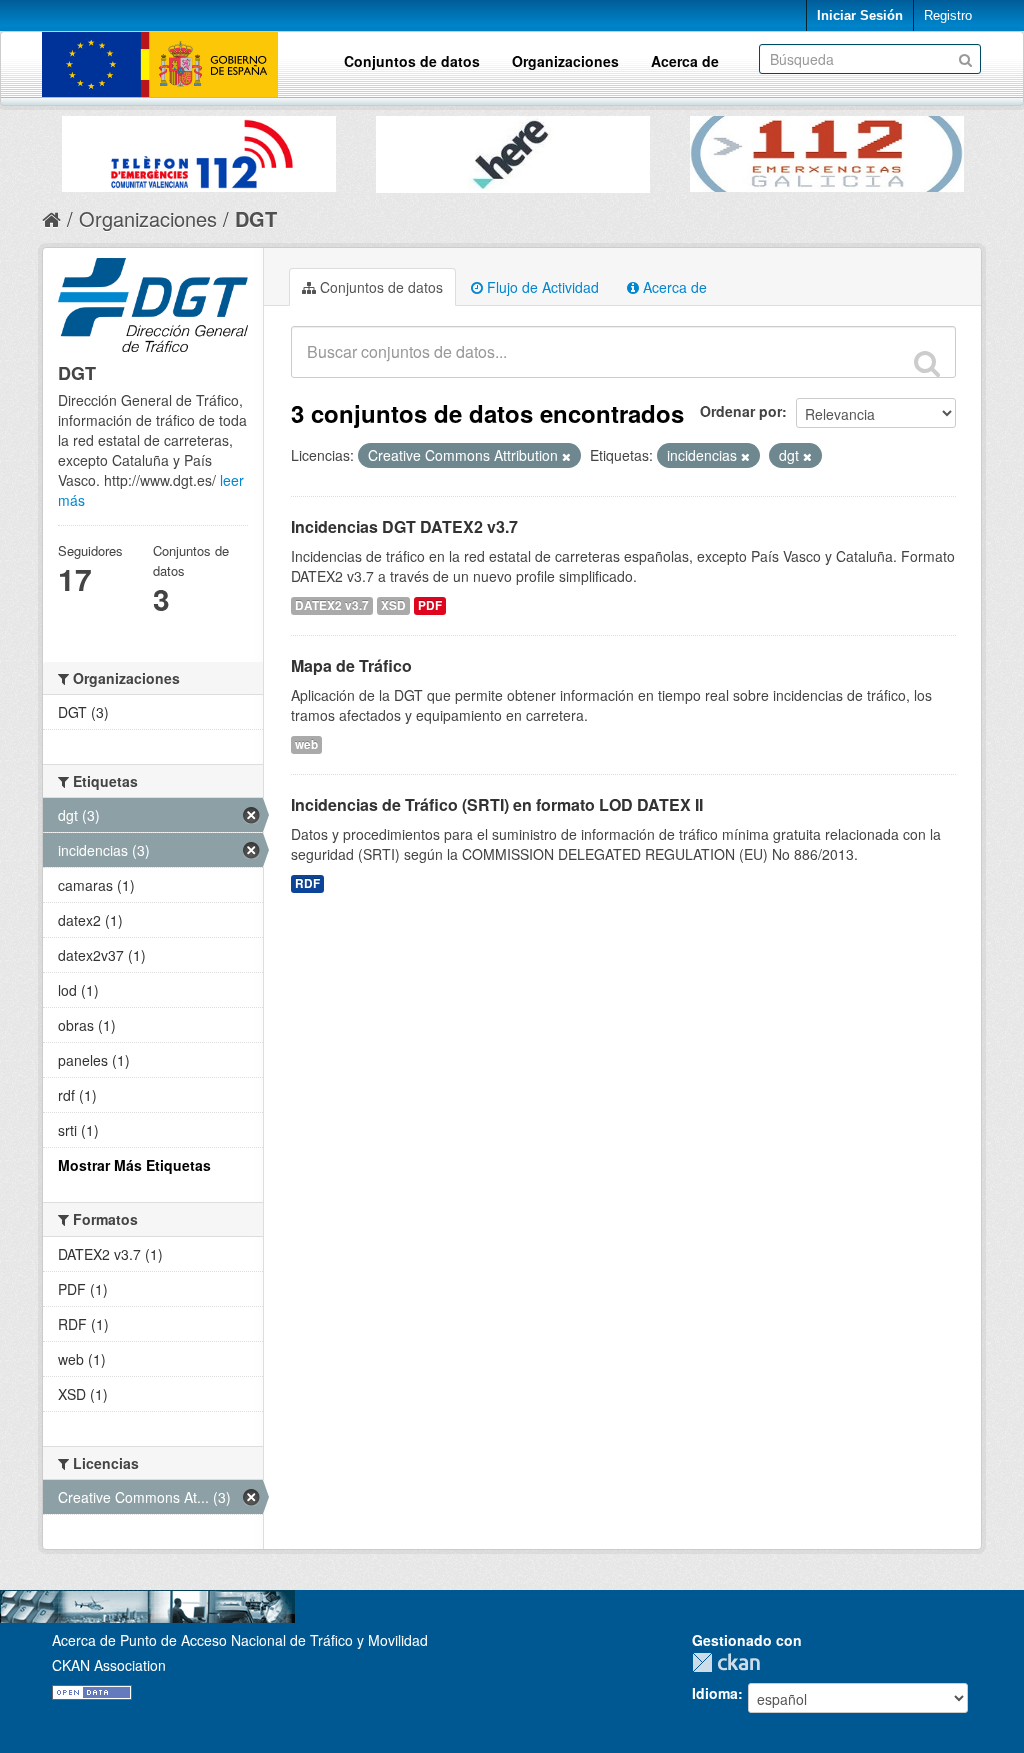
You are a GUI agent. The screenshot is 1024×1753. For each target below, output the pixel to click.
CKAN (731, 1662)
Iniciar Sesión (860, 15)
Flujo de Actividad (541, 287)
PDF (430, 605)
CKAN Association (109, 1665)
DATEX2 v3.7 (332, 605)
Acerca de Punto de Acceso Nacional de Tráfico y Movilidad (240, 1640)
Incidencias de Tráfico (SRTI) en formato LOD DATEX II (497, 804)
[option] (199, 149)
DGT (256, 218)
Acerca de (685, 61)
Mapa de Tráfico (351, 665)
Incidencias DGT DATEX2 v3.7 (404, 526)
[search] (927, 363)
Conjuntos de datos (412, 61)
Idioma (715, 1693)
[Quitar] (566, 456)
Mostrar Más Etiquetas (134, 1165)
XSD (393, 605)
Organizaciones (565, 61)
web (306, 744)
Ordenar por (741, 411)
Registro (948, 15)
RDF (307, 883)
